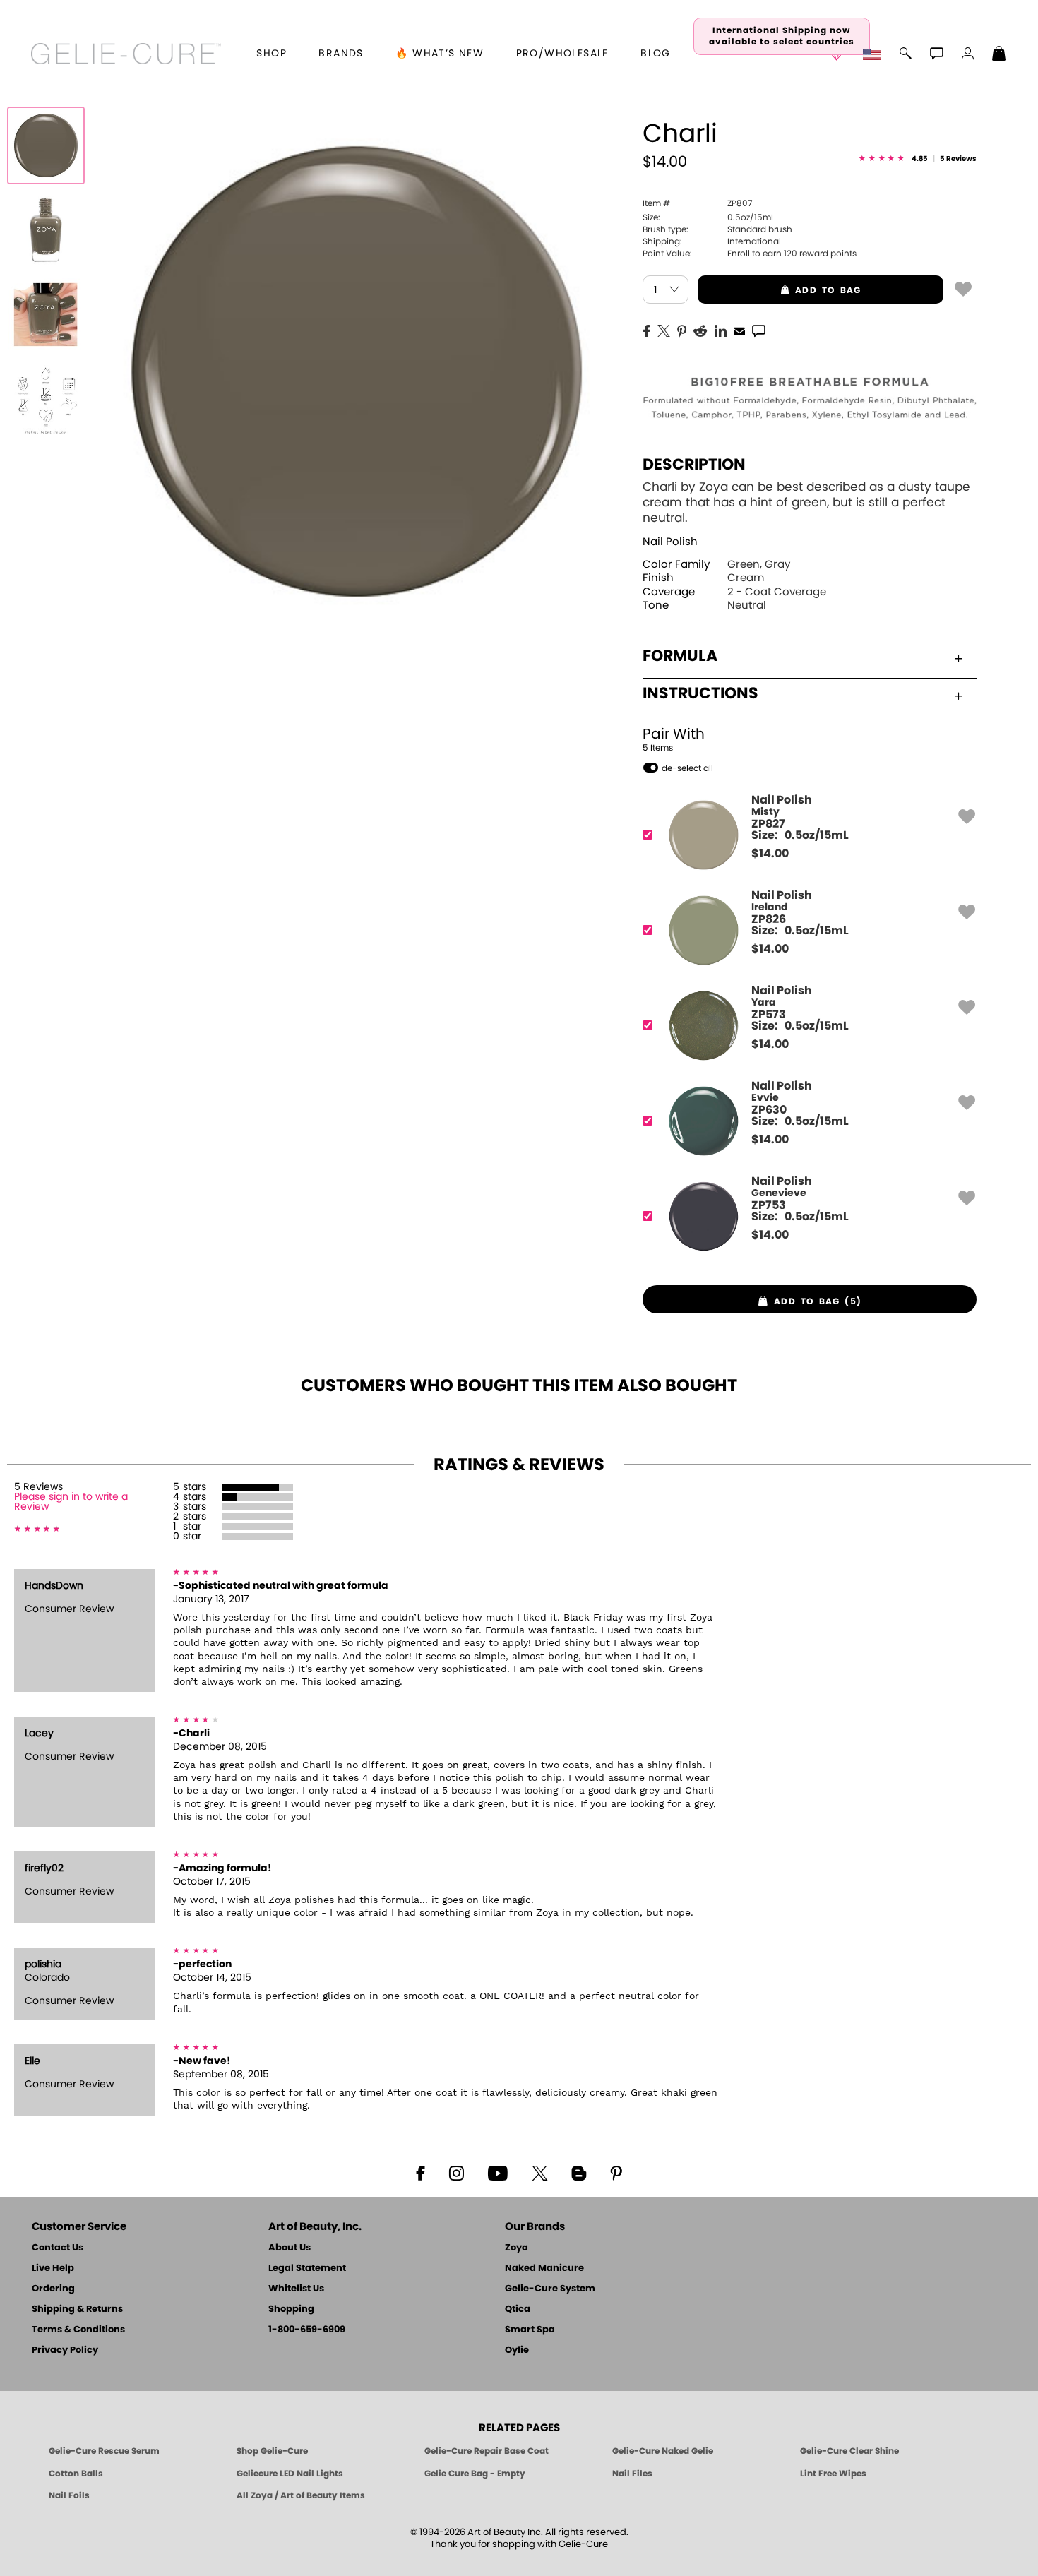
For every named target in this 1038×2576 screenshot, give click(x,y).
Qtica (518, 2309)
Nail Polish (670, 542)
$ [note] (770, 854)
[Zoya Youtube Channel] (498, 2172)
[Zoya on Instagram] (457, 2172)
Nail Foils (69, 2495)
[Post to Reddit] (700, 330)
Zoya (517, 2248)
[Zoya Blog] (579, 2172)
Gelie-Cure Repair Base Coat (487, 2451)
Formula (680, 656)
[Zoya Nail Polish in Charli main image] (46, 145)
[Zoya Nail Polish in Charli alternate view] (46, 230)
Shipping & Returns (77, 2309)
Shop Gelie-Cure (272, 2451)
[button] (126, 54)
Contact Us (58, 2248)
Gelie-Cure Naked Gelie (663, 2451)
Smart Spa (530, 2330)
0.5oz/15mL (709, 217)
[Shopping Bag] (999, 55)
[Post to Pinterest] (682, 330)
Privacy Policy (65, 2350)
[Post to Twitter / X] (664, 330)
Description (694, 465)
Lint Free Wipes (833, 2474)
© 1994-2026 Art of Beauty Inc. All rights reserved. (519, 2539)
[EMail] (739, 330)
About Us (290, 2248)
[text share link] (759, 330)
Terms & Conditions (78, 2330)
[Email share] (739, 330)
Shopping (291, 2309)
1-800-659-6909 (307, 2330)
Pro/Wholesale (562, 54)
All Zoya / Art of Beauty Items (301, 2495)
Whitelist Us (296, 2289)
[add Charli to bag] (963, 288)
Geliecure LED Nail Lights (290, 2474)
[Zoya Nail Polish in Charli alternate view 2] (46, 315)
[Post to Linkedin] (721, 330)
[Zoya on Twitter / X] (539, 2172)
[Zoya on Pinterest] (616, 2172)
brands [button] (341, 54)
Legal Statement (307, 2268)
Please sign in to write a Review (71, 1502)
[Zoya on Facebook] (420, 2172)
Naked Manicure (544, 2268)
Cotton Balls (76, 2474)
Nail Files (632, 2474)
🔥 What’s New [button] (440, 54)
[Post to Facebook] (647, 330)
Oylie (517, 2350)
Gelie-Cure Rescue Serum (104, 2451)
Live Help (53, 2268)
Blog (656, 54)
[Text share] (759, 330)
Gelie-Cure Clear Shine (849, 2451)
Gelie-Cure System (550, 2289)
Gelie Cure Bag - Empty (475, 2474)
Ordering (53, 2289)
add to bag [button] (779, 290)
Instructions (700, 693)
